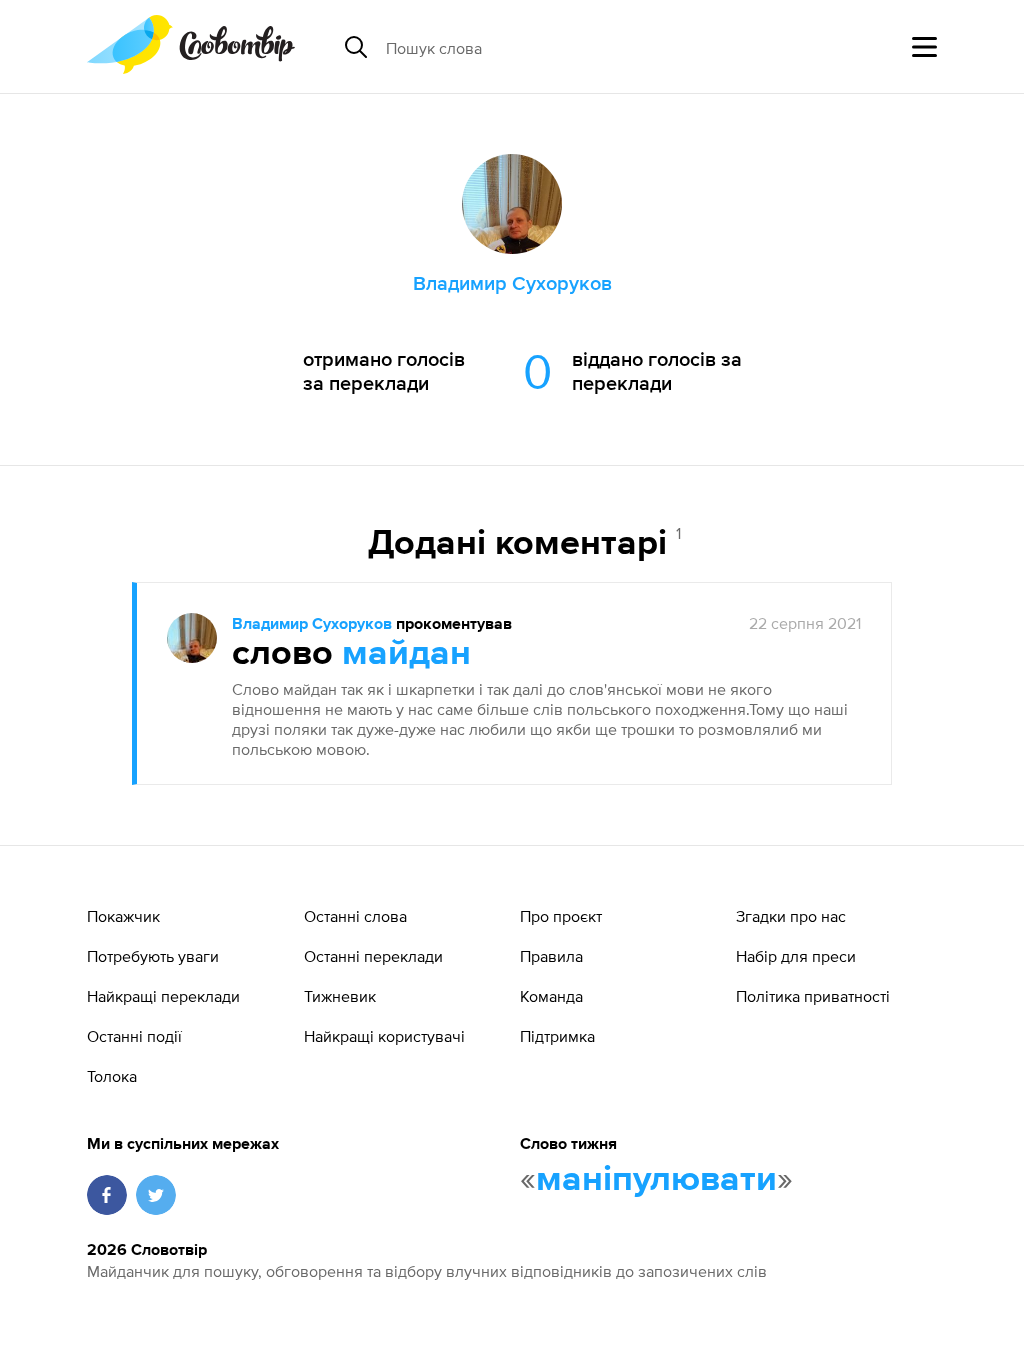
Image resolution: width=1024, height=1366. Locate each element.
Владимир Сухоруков (312, 625)
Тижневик (340, 996)
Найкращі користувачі (384, 1036)
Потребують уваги (153, 956)
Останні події (134, 1036)
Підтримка (557, 1036)
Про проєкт (561, 916)
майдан (406, 654)
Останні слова (355, 916)
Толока (112, 1076)
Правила (551, 956)
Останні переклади (373, 956)
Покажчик (123, 916)
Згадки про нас (791, 916)
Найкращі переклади (163, 996)
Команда (551, 996)
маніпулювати (656, 1180)
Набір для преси (796, 956)
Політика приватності (813, 996)
